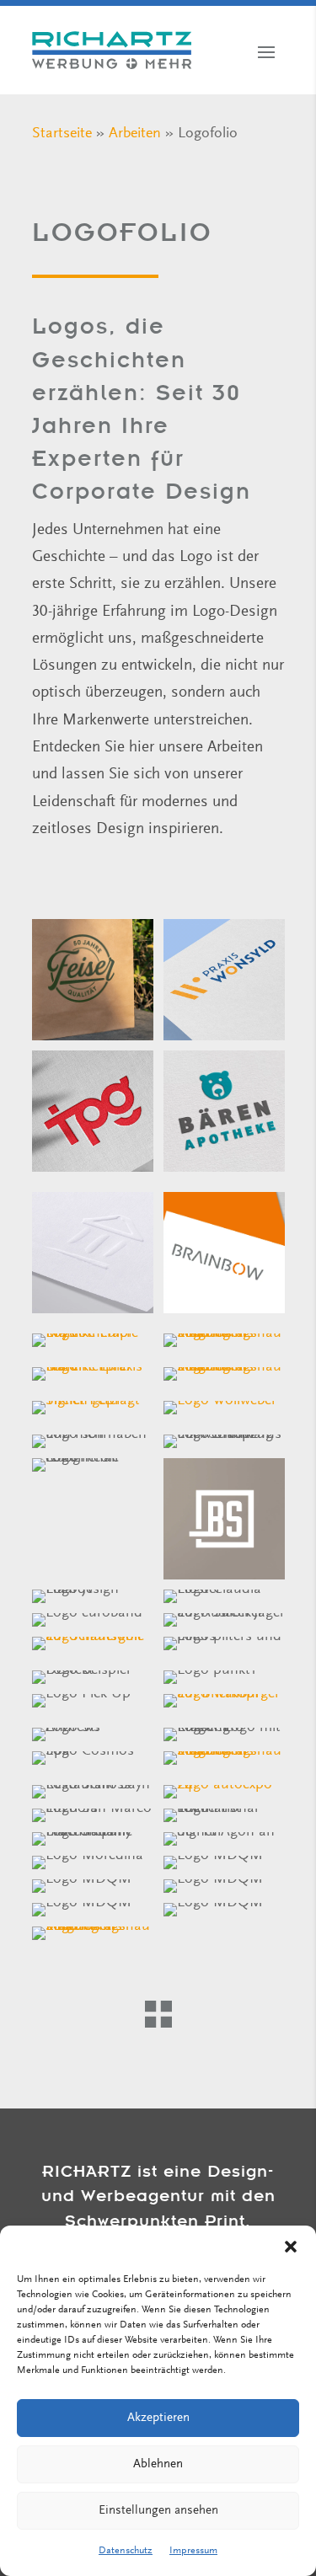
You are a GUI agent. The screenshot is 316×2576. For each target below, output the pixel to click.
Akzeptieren (158, 2418)
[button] (291, 2247)
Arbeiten (135, 134)
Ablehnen (158, 2464)
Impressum (193, 2551)
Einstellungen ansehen (158, 2511)
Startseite (62, 134)
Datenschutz (126, 2551)
